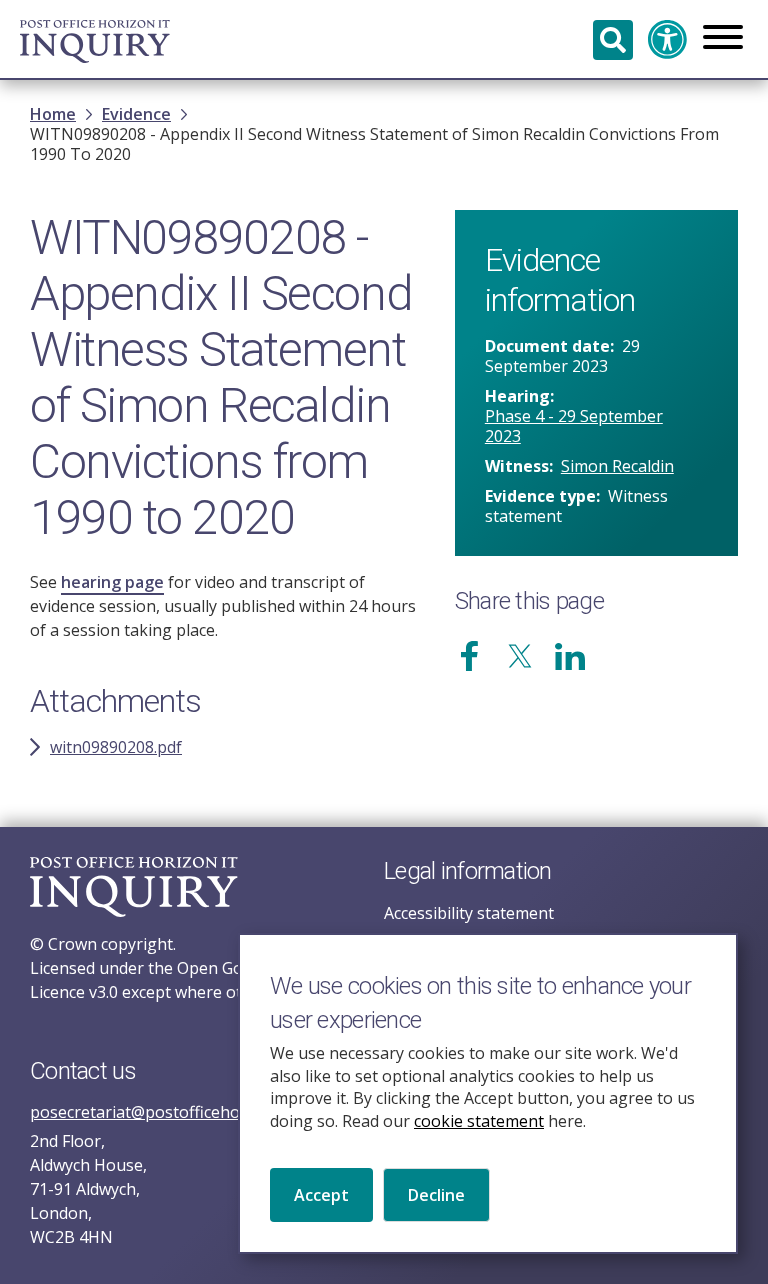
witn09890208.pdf (116, 747)
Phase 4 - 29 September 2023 (574, 426)
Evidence (136, 114)
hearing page (112, 582)
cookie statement (479, 1121)
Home (53, 114)
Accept (321, 1195)
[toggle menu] (723, 39)
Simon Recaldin (617, 466)
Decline (436, 1195)
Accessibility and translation (668, 40)
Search (613, 40)
